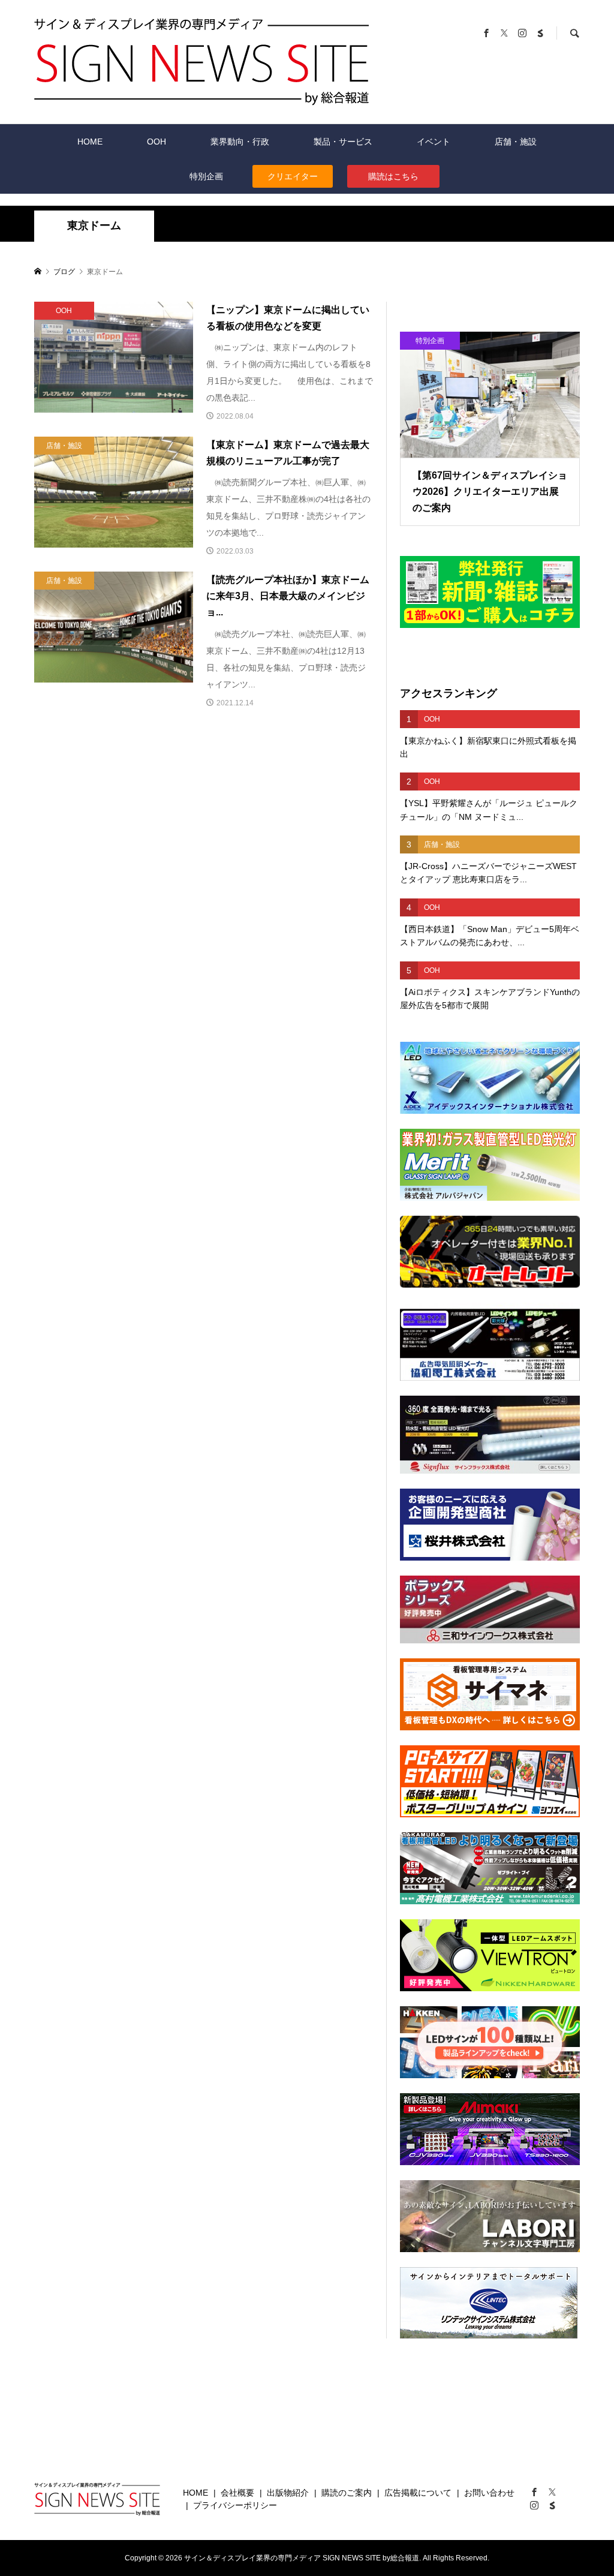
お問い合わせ (489, 2493)
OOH (156, 142)
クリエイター (293, 176)
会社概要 (237, 2493)
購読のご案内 (347, 2493)
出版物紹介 (288, 2493)
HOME (90, 142)
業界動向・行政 (240, 142)
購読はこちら (393, 176)
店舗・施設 (516, 142)
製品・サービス (343, 142)
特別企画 (206, 176)
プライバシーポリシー (235, 2505)
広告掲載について (418, 2493)
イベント (434, 142)
